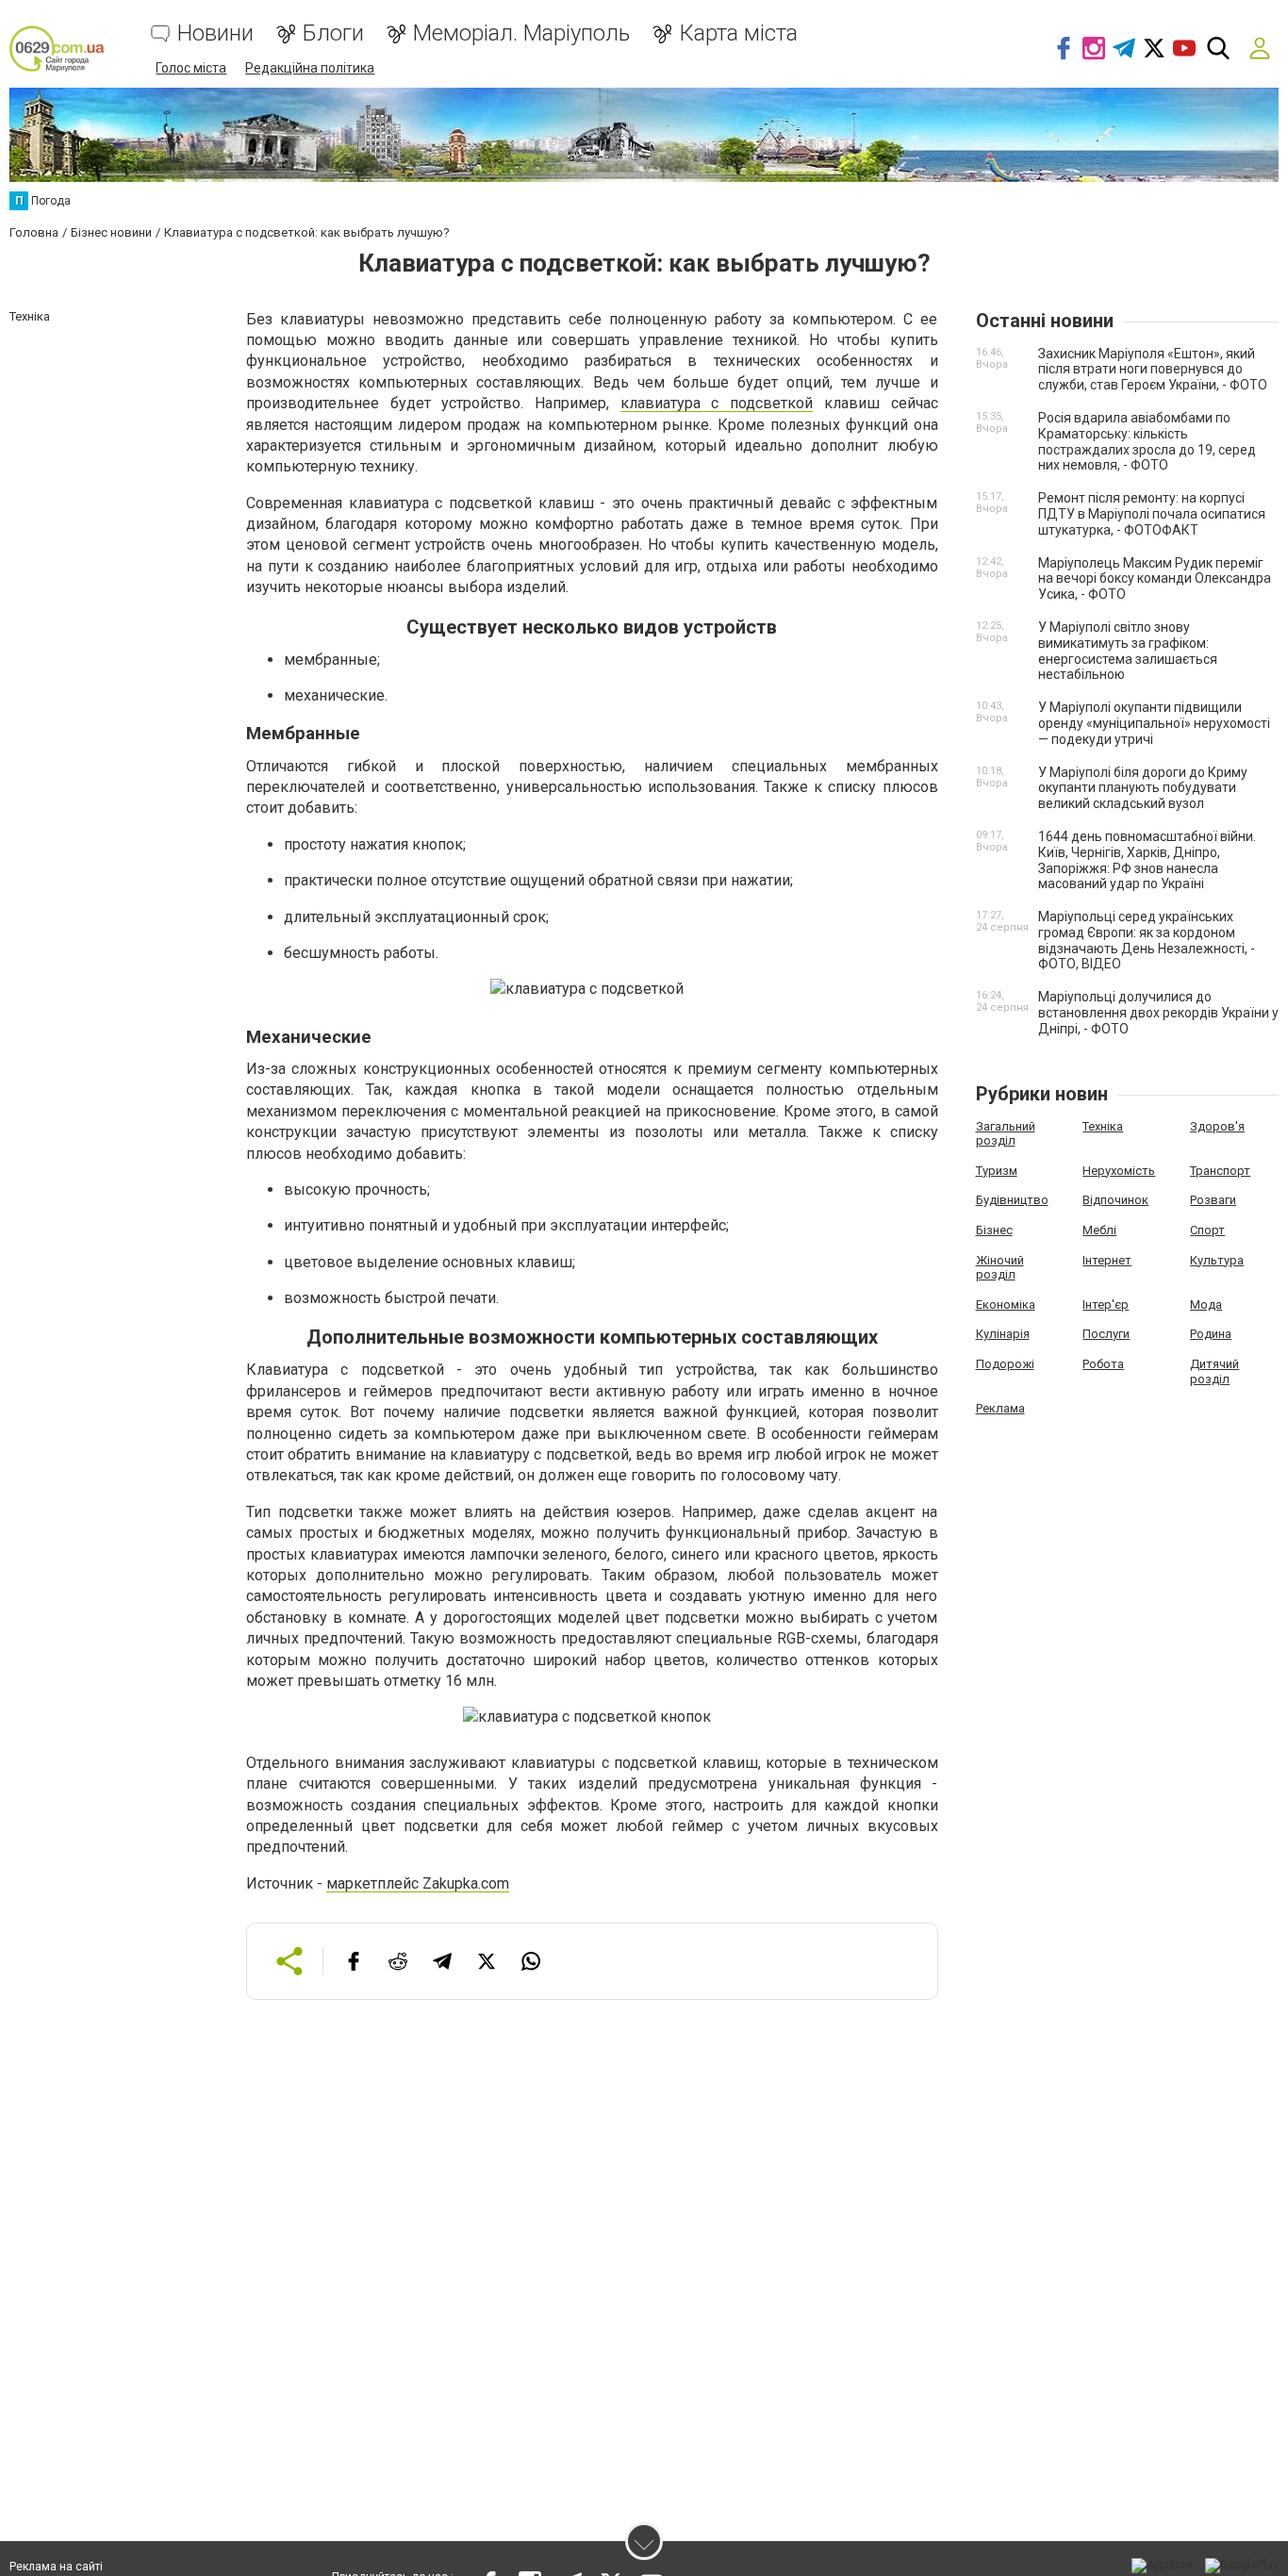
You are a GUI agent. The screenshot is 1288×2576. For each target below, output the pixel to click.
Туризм (997, 1171)
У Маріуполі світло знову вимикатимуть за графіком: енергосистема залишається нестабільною (1128, 651)
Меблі (1099, 1230)
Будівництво (1012, 1200)
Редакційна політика (310, 68)
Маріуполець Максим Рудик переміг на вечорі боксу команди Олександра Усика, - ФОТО (1155, 579)
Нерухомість (1119, 1171)
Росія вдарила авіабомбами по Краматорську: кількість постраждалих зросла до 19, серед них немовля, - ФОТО (1147, 441)
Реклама (1000, 1408)
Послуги (1106, 1334)
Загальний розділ (1006, 1134)
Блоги (333, 33)
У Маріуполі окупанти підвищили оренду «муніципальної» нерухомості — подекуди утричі (1154, 723)
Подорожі (1005, 1364)
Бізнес (994, 1230)
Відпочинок (1115, 1200)
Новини (215, 33)
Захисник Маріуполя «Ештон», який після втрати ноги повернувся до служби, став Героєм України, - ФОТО (1153, 370)
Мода (1206, 1305)
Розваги (1213, 1200)
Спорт (1207, 1230)
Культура (1217, 1260)
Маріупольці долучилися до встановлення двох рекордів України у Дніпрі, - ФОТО (1158, 1013)
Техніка (1103, 1126)
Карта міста (738, 33)
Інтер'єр (1106, 1305)
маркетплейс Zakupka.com (418, 1883)
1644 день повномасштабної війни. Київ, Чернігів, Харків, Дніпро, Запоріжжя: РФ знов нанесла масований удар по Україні (1147, 860)
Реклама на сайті (56, 2567)
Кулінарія (1003, 1334)
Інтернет (1107, 1260)
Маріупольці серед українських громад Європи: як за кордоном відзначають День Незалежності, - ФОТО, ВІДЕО (1147, 940)
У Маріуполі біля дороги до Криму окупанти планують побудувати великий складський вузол (1143, 788)
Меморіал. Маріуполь (521, 33)
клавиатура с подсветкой (717, 403)
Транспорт (1220, 1171)
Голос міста (191, 68)
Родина (1211, 1334)
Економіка (1006, 1305)
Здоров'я (1217, 1126)
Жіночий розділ (1000, 1268)
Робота (1103, 1364)
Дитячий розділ (1214, 1371)
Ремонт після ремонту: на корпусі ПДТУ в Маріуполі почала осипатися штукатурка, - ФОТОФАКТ (1152, 514)
